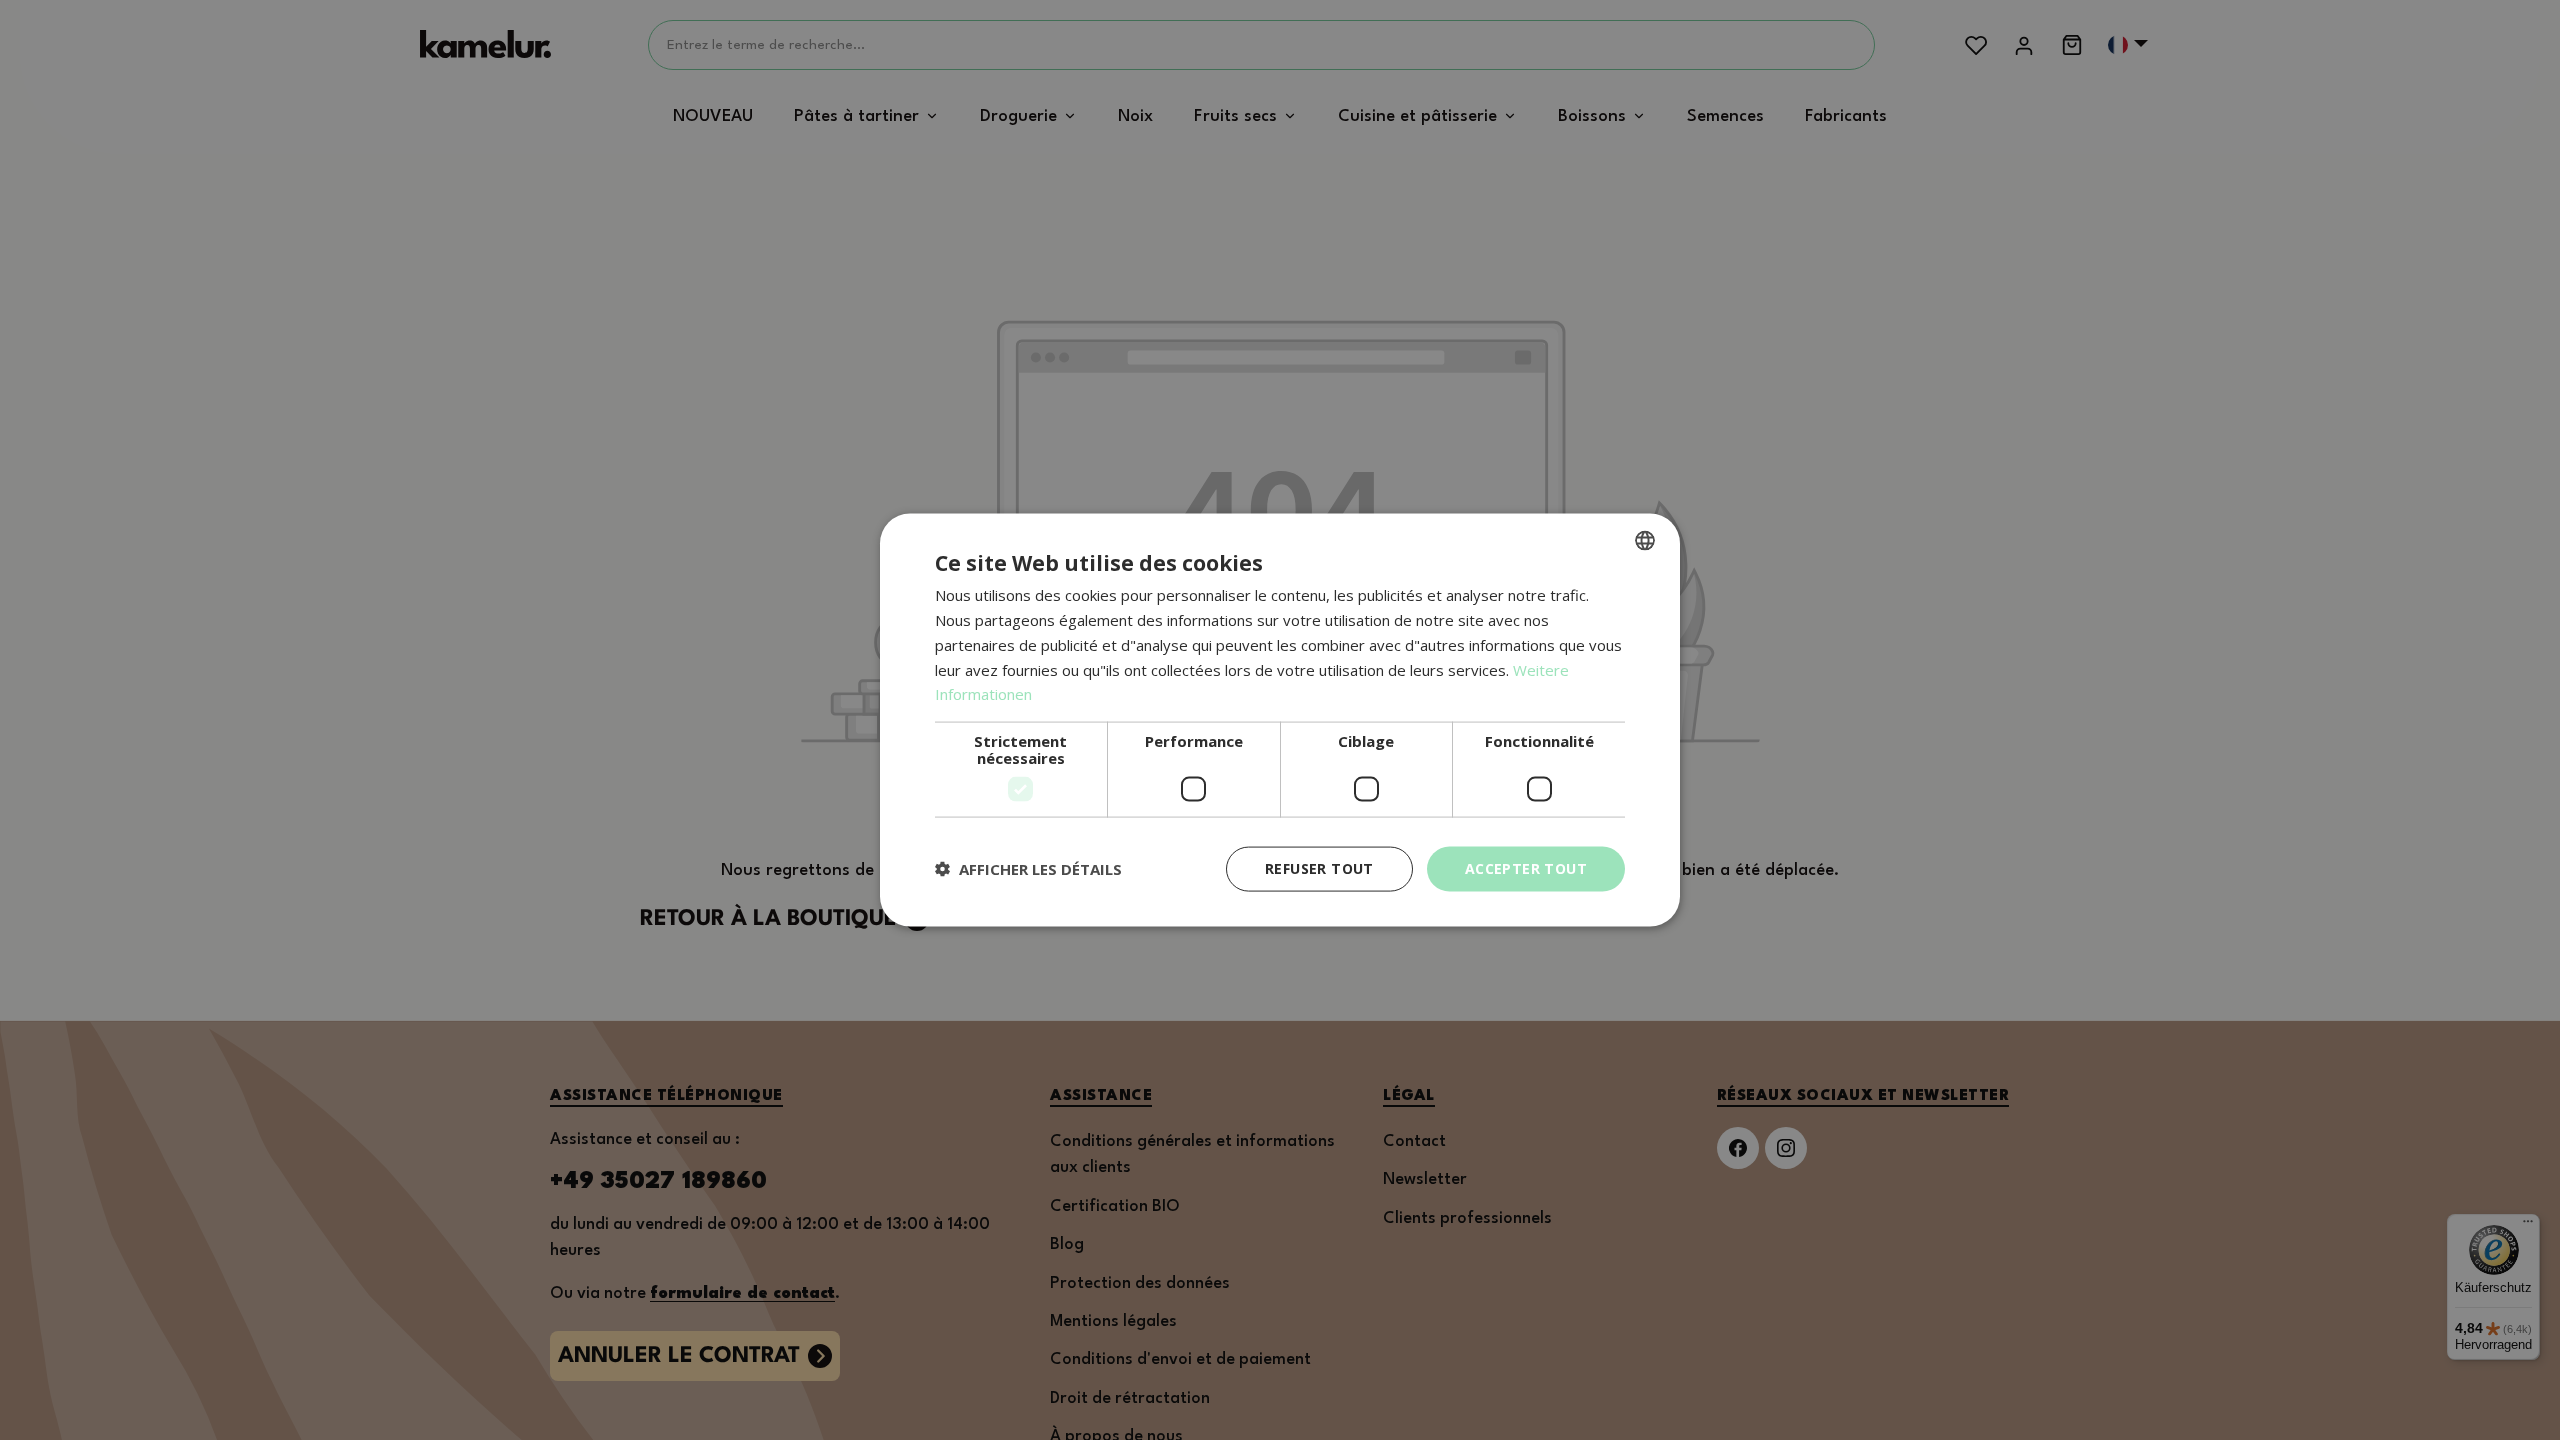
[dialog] (1280, 720)
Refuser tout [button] (1319, 868)
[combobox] (1645, 541)
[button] (1028, 869)
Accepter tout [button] (1526, 868)
